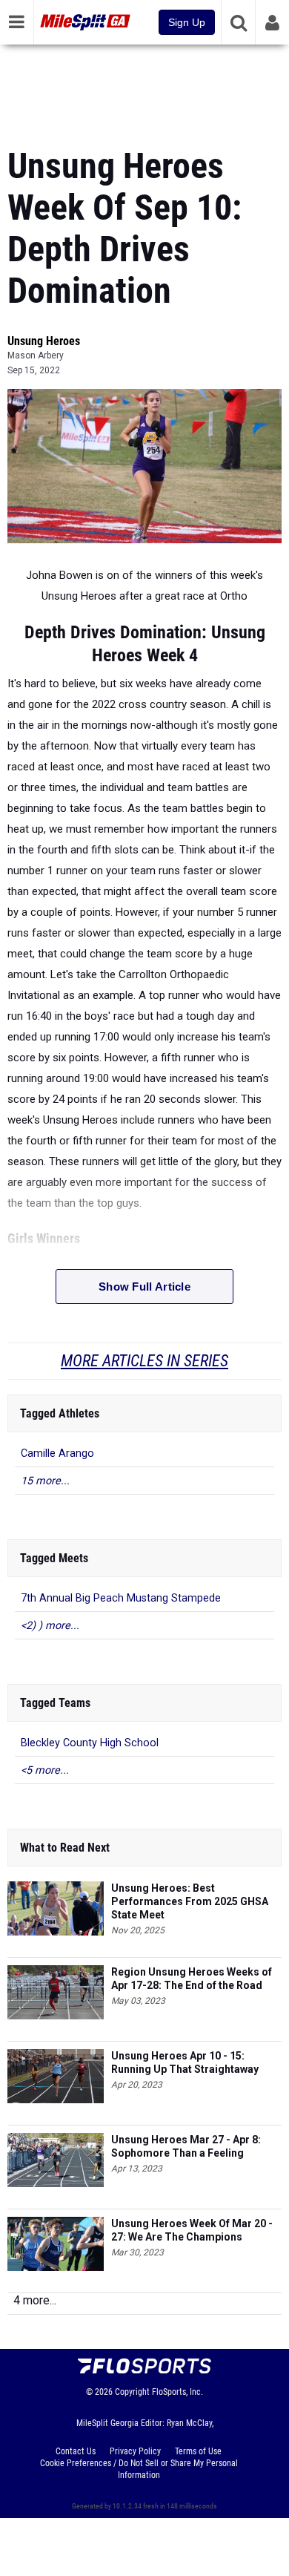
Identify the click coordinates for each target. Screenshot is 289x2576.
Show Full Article (144, 1287)
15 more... (45, 1481)
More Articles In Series (144, 1361)
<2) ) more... (50, 1626)
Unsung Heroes (44, 341)
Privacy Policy (135, 2451)
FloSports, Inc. (177, 2392)
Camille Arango (57, 1453)
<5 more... (45, 1770)
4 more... (35, 2300)
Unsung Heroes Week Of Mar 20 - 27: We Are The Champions (192, 2230)
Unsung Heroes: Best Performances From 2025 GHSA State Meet (190, 1901)
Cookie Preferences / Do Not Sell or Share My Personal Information (139, 2469)
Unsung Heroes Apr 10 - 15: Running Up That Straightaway (185, 2062)
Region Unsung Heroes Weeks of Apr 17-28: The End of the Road (192, 1979)
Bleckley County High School (90, 1743)
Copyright (132, 2392)
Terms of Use (198, 2451)
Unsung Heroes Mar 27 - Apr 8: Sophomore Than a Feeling (186, 2146)
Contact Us (76, 2451)
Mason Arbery (36, 355)
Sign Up (187, 22)
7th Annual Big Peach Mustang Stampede (121, 1598)
